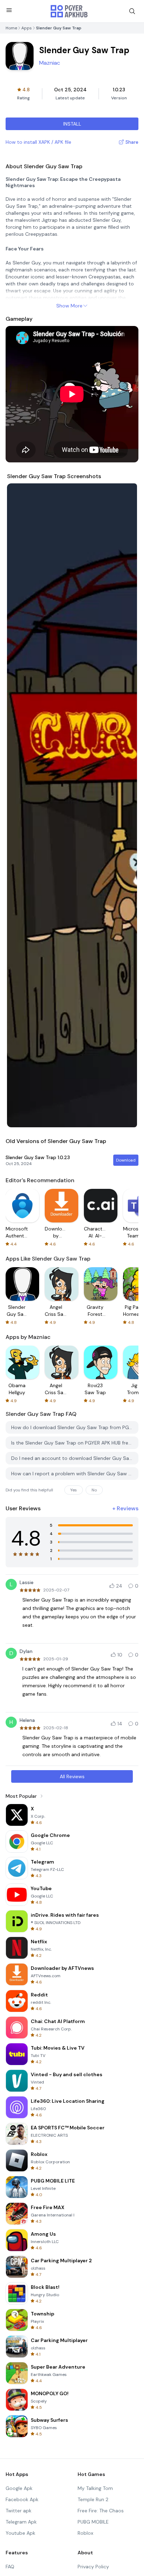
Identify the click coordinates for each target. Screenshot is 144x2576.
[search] (132, 11)
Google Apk (19, 2488)
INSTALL (72, 124)
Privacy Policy (93, 2567)
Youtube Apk (20, 2533)
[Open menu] (9, 10)
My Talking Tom (95, 2488)
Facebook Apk (22, 2499)
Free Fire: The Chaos (101, 2511)
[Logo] (69, 11)
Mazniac (50, 63)
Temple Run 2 (93, 2499)
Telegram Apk (21, 2522)
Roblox (85, 2533)
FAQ (10, 2567)
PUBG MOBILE (93, 2522)
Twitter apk (19, 2511)
